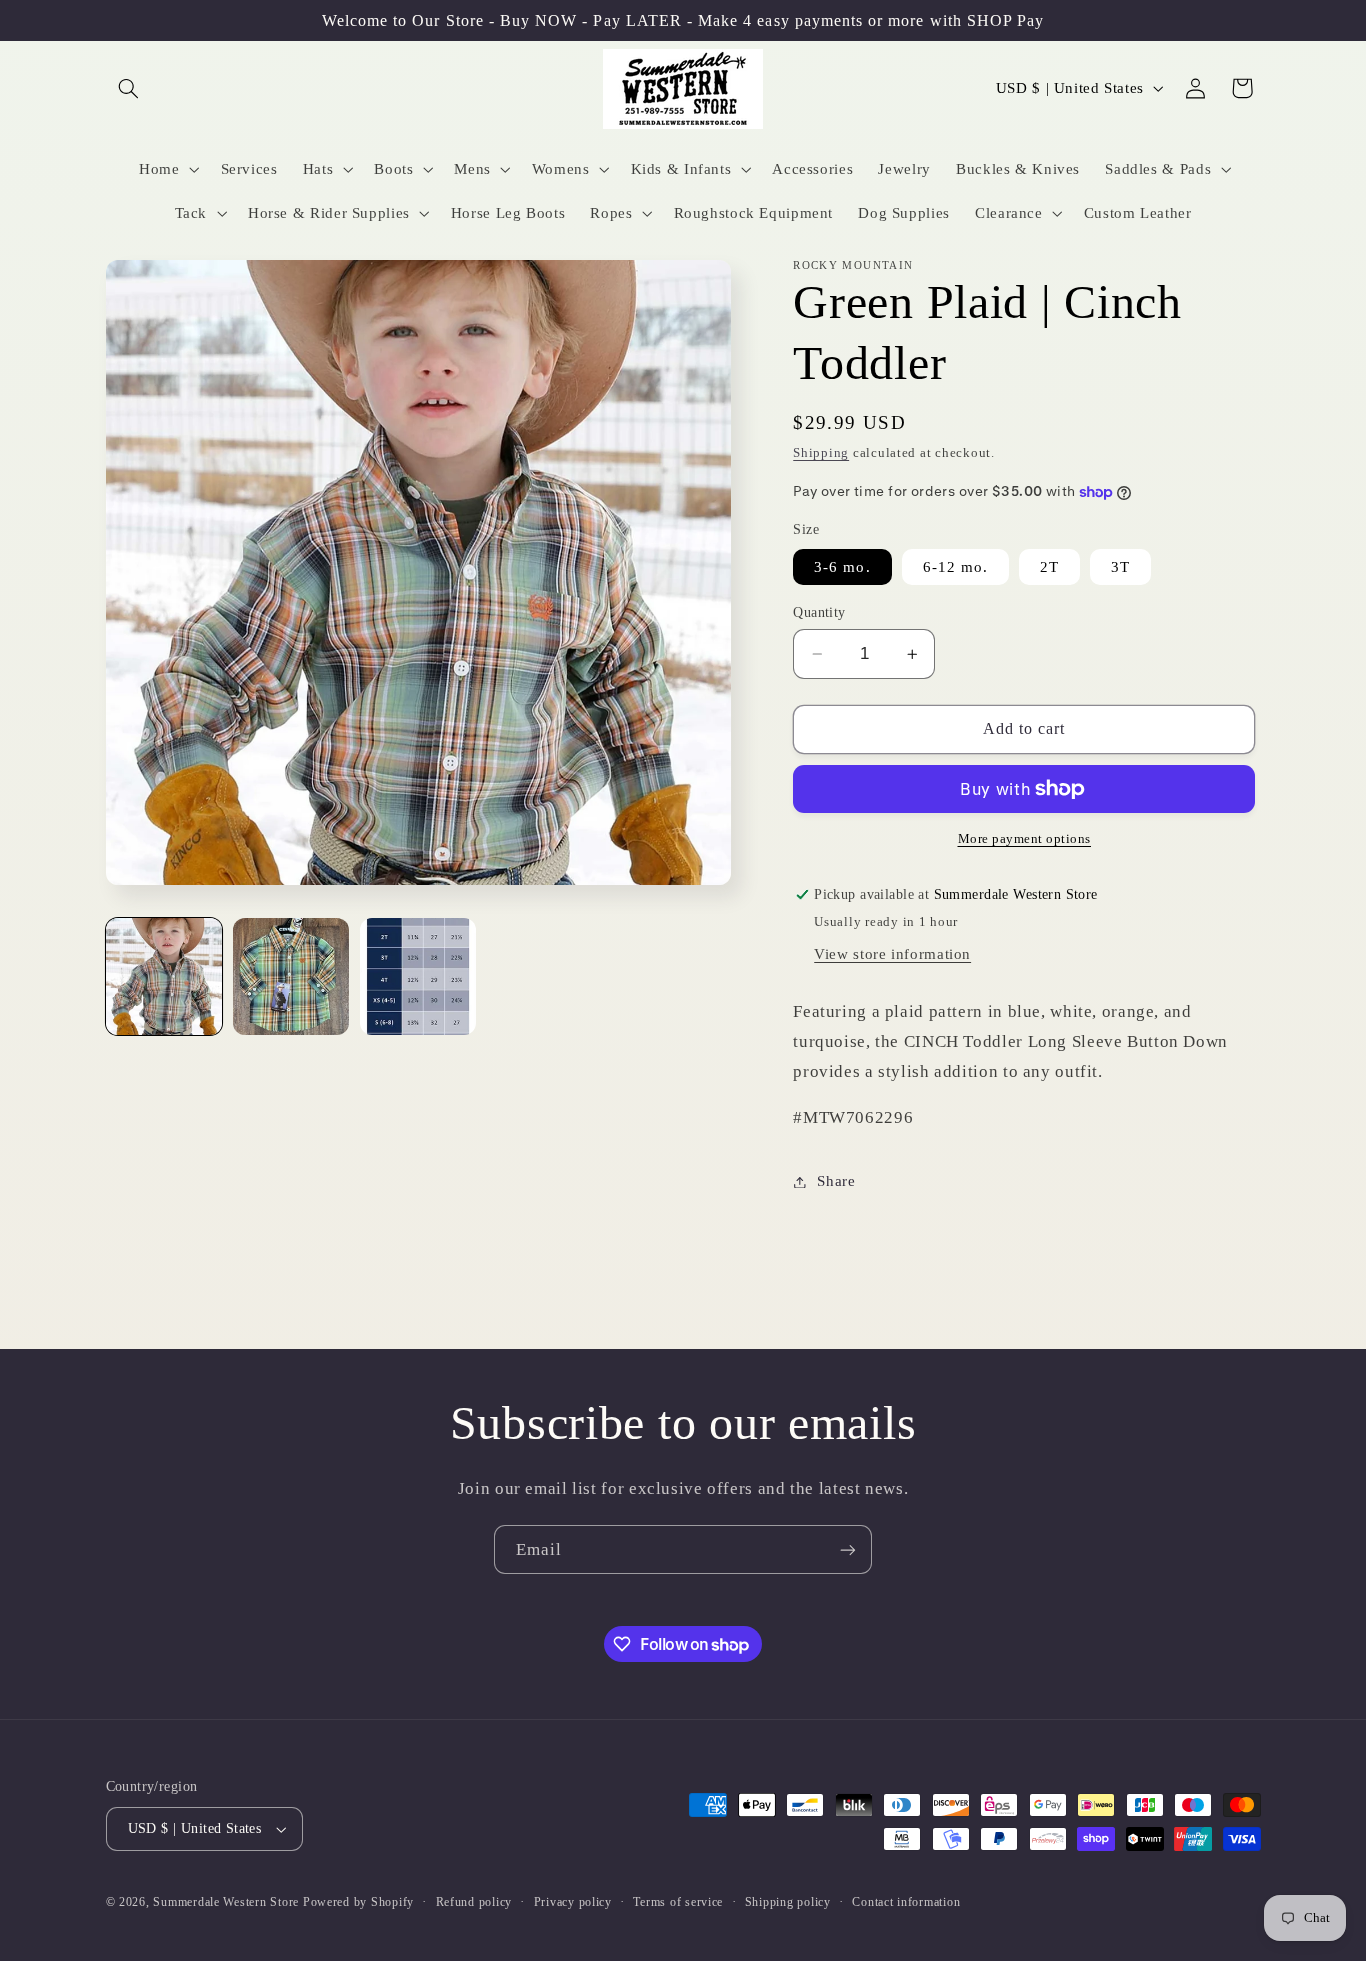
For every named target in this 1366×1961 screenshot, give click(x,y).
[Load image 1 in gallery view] (164, 976)
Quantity (819, 612)
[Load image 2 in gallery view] (291, 976)
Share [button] (836, 1181)
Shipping (821, 453)
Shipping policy (788, 1902)
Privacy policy (573, 1902)
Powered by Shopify (358, 1902)
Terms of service (678, 1902)
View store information (892, 954)
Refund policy (474, 1902)
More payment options (1025, 839)
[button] (129, 88)
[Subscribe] (848, 1549)
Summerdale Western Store (227, 1902)
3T (1120, 567)
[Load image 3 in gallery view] (418, 976)
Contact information (906, 1902)
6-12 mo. (955, 567)
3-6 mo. (842, 567)
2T (1049, 567)
